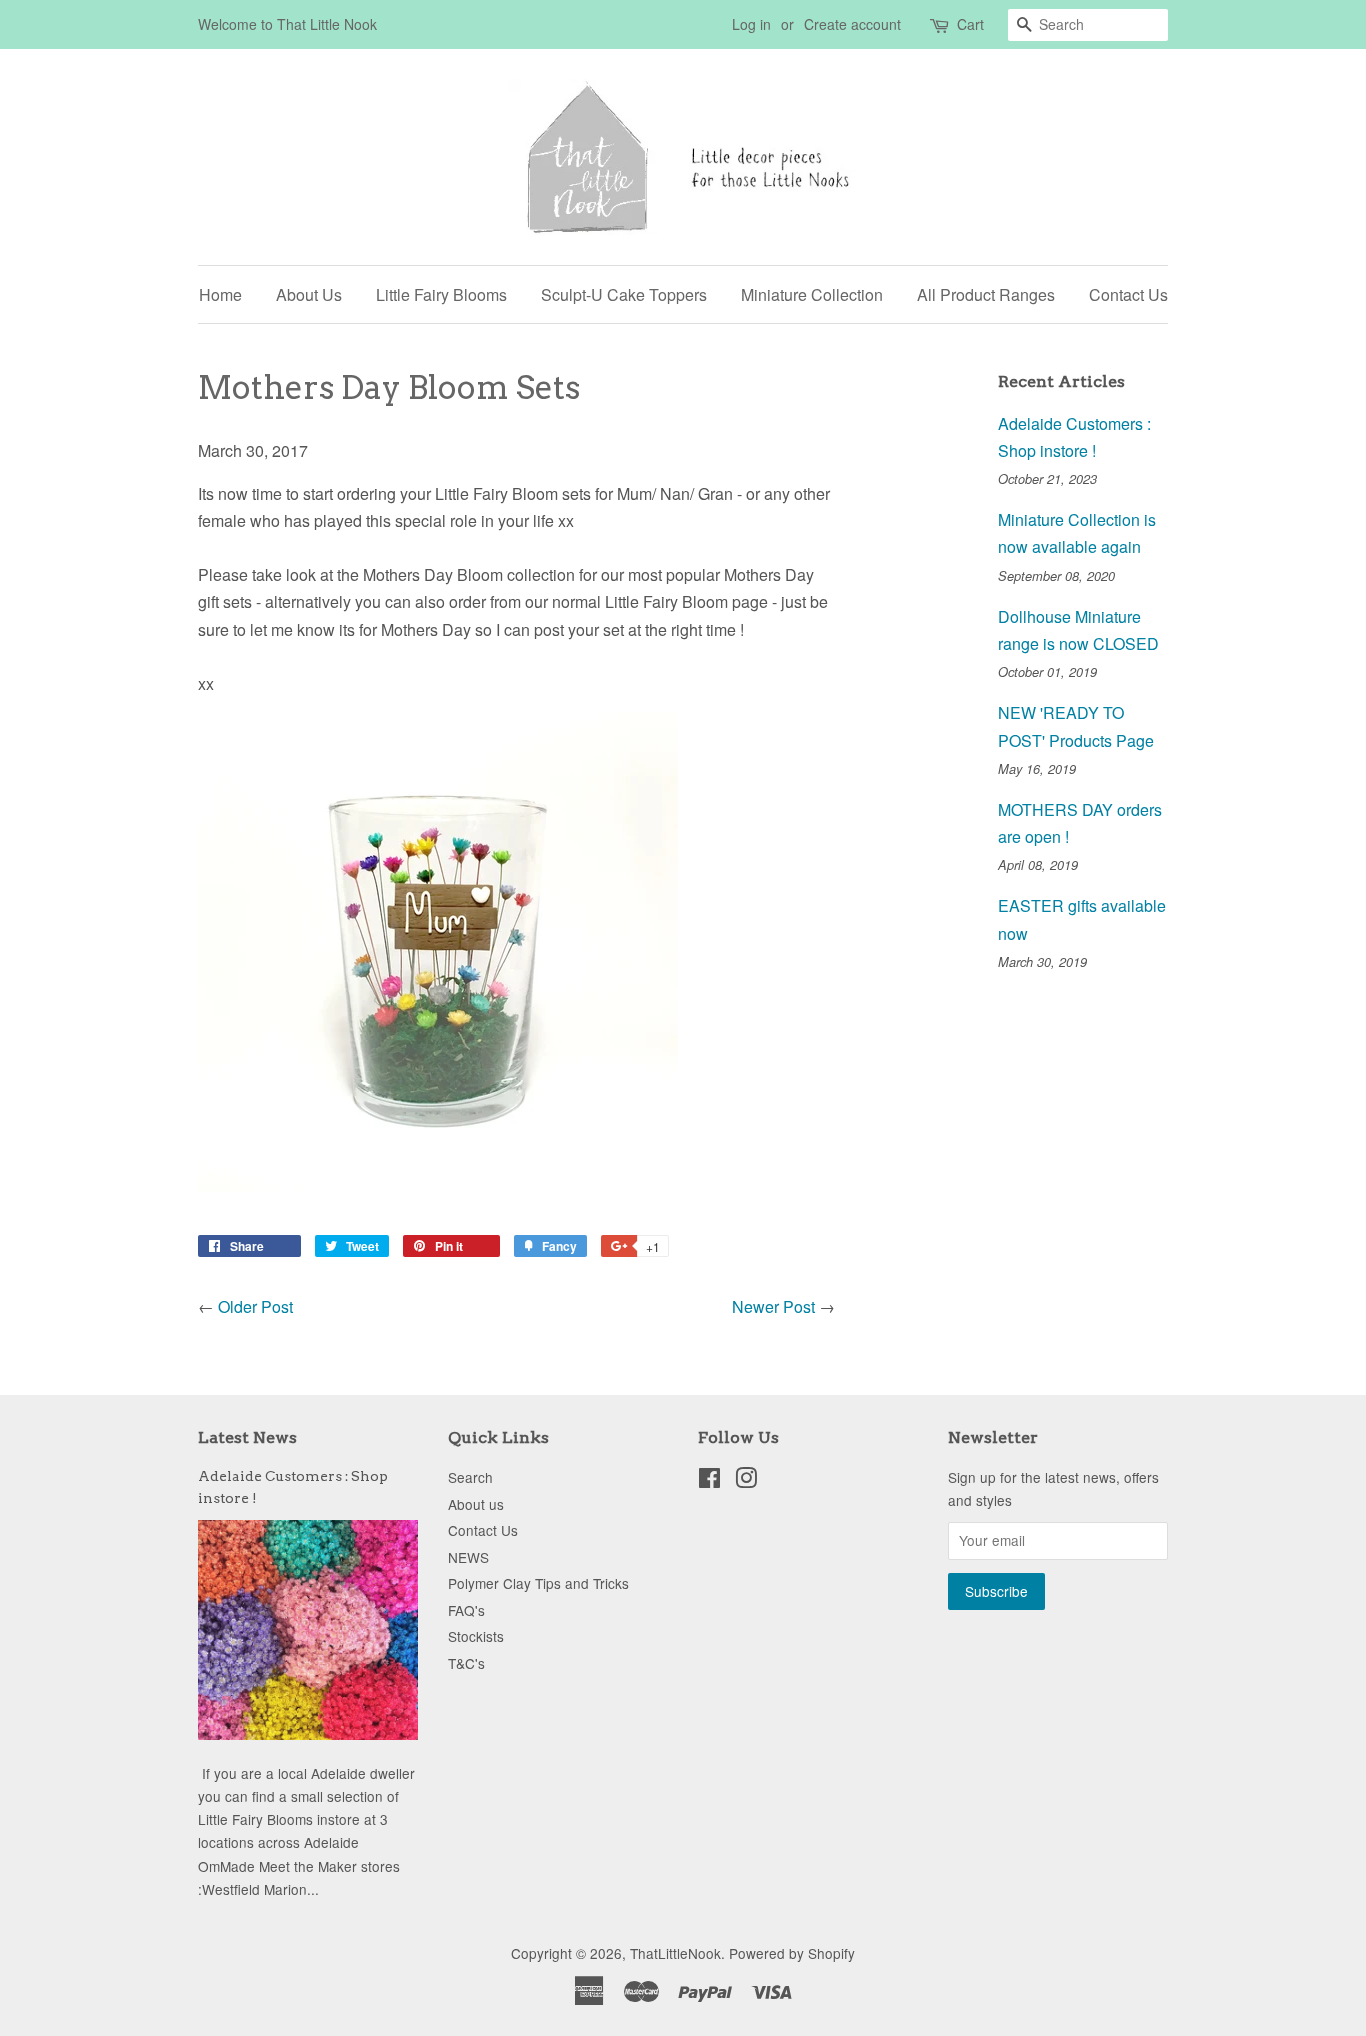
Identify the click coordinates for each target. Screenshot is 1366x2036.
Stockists (476, 1636)
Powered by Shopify (792, 1953)
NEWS (468, 1557)
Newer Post (773, 1306)
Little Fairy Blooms (441, 294)
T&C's (466, 1663)
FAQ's (466, 1610)
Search (470, 1477)
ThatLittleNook (675, 1953)
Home (220, 294)
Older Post (255, 1306)
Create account (852, 24)
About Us (309, 294)
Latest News (247, 1437)
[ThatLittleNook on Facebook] (709, 1481)
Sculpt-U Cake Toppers (624, 294)
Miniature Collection (812, 294)
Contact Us (1128, 294)
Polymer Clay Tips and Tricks (538, 1583)
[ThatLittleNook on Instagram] (746, 1481)
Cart (970, 24)
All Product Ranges (986, 294)
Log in (751, 24)
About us (476, 1504)
